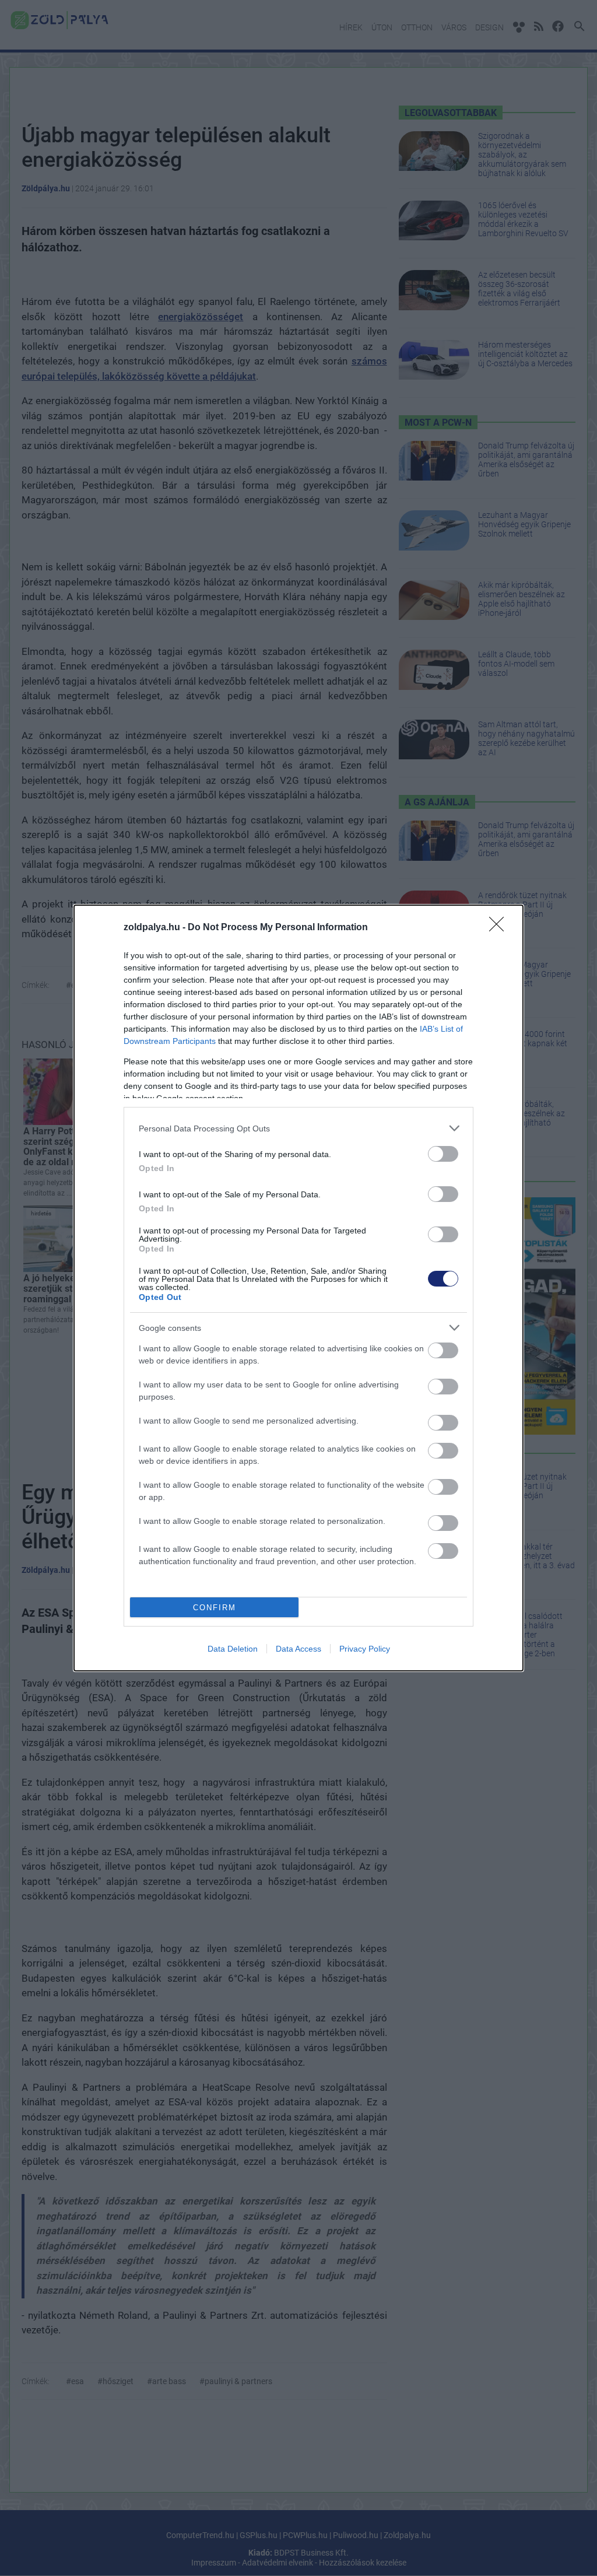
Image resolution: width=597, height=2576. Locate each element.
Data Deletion (233, 1649)
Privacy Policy (365, 1649)
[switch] (443, 1154)
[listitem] (298, 1128)
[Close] (500, 928)
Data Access (298, 1649)
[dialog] (298, 1288)
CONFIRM (215, 1608)
